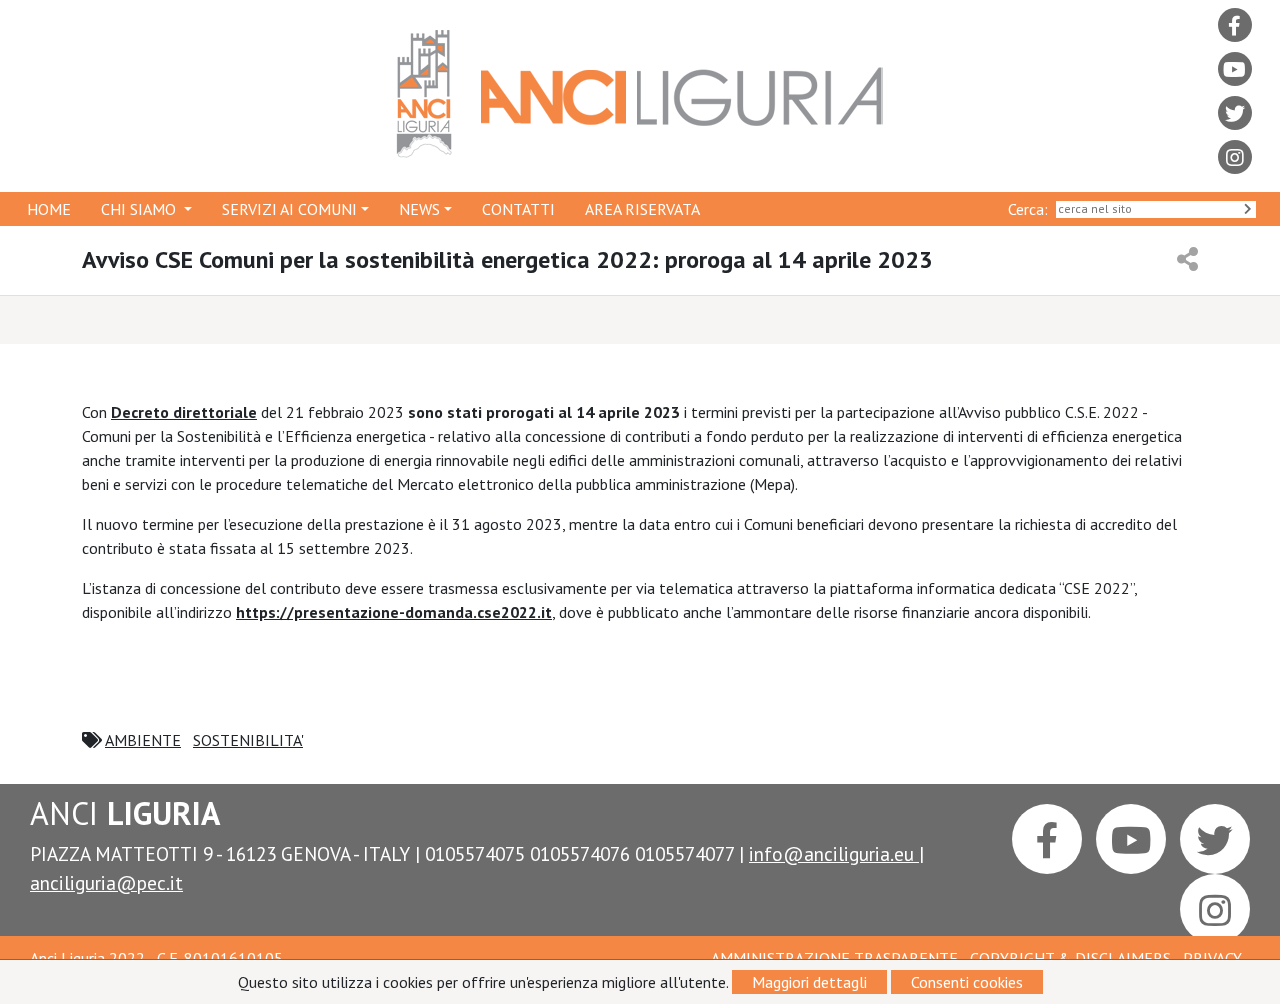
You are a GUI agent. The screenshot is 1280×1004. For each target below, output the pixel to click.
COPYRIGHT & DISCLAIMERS (1072, 958)
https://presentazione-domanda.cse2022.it (394, 612)
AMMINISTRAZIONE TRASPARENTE (836, 958)
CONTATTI (518, 209)
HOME (49, 209)
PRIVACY (1214, 958)
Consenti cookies (967, 982)
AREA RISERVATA (642, 209)
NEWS (419, 209)
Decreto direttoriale (184, 412)
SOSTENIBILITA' (248, 740)
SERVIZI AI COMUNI (289, 209)
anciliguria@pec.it (106, 882)
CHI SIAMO (140, 209)
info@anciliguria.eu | (836, 853)
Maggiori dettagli (809, 982)
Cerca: (1032, 209)
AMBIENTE (143, 740)
